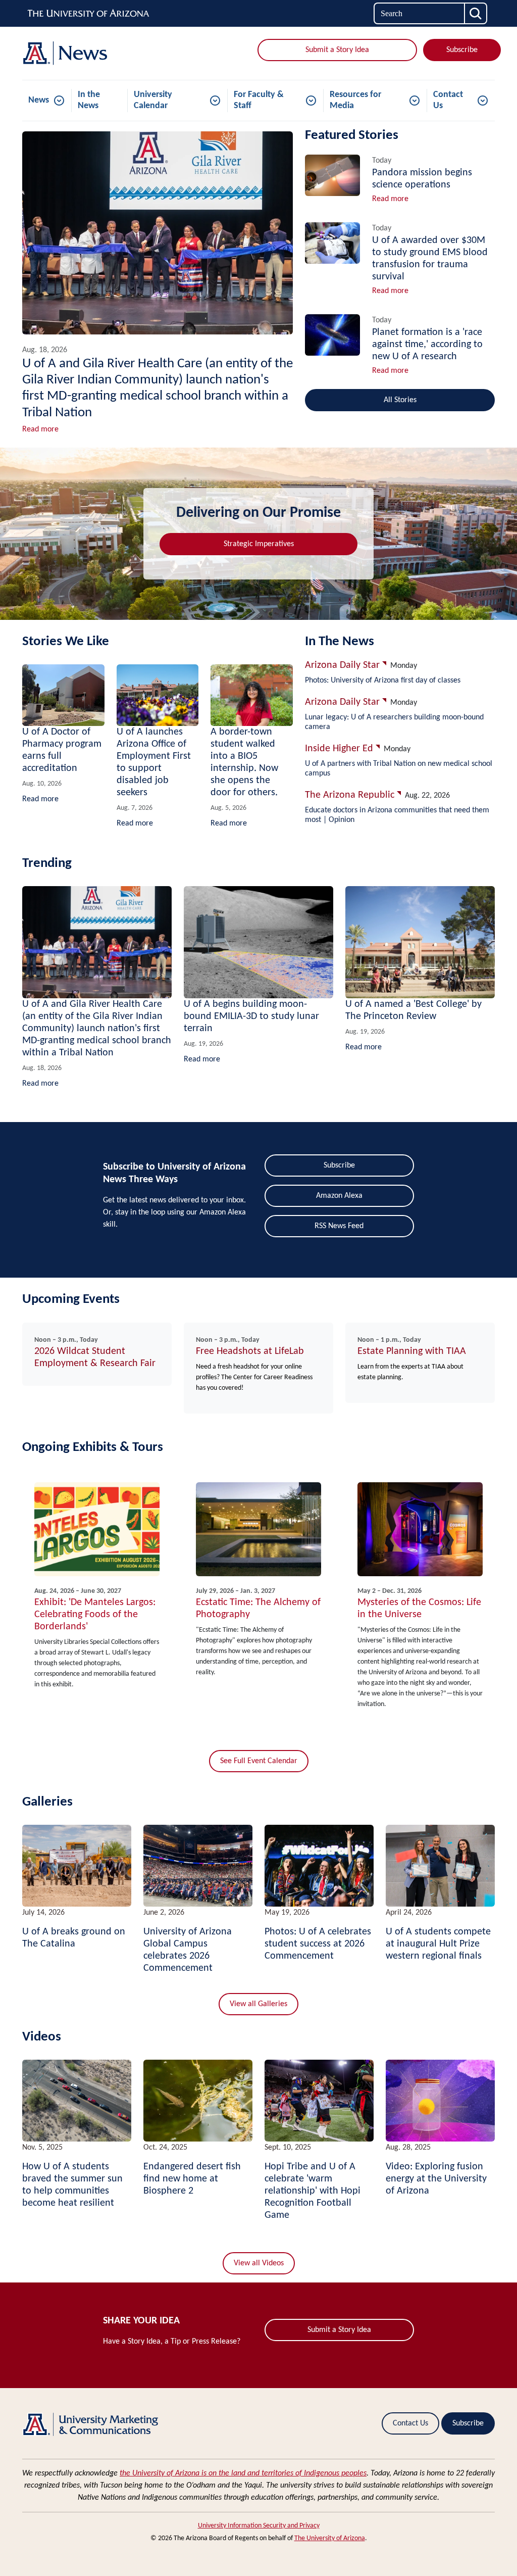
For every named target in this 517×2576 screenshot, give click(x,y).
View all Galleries (258, 2004)
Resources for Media (355, 100)
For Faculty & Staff (259, 100)
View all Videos (259, 2263)
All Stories (400, 400)
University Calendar (153, 100)
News (39, 100)
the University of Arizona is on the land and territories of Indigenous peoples (243, 2473)
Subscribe (462, 50)
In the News (89, 100)
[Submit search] (476, 13)
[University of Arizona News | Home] (97, 53)
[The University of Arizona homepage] (89, 14)
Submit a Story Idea (337, 50)
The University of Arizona (330, 2538)
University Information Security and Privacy (259, 2526)
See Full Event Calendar (259, 1761)
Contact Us (448, 100)
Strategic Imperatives (259, 544)
